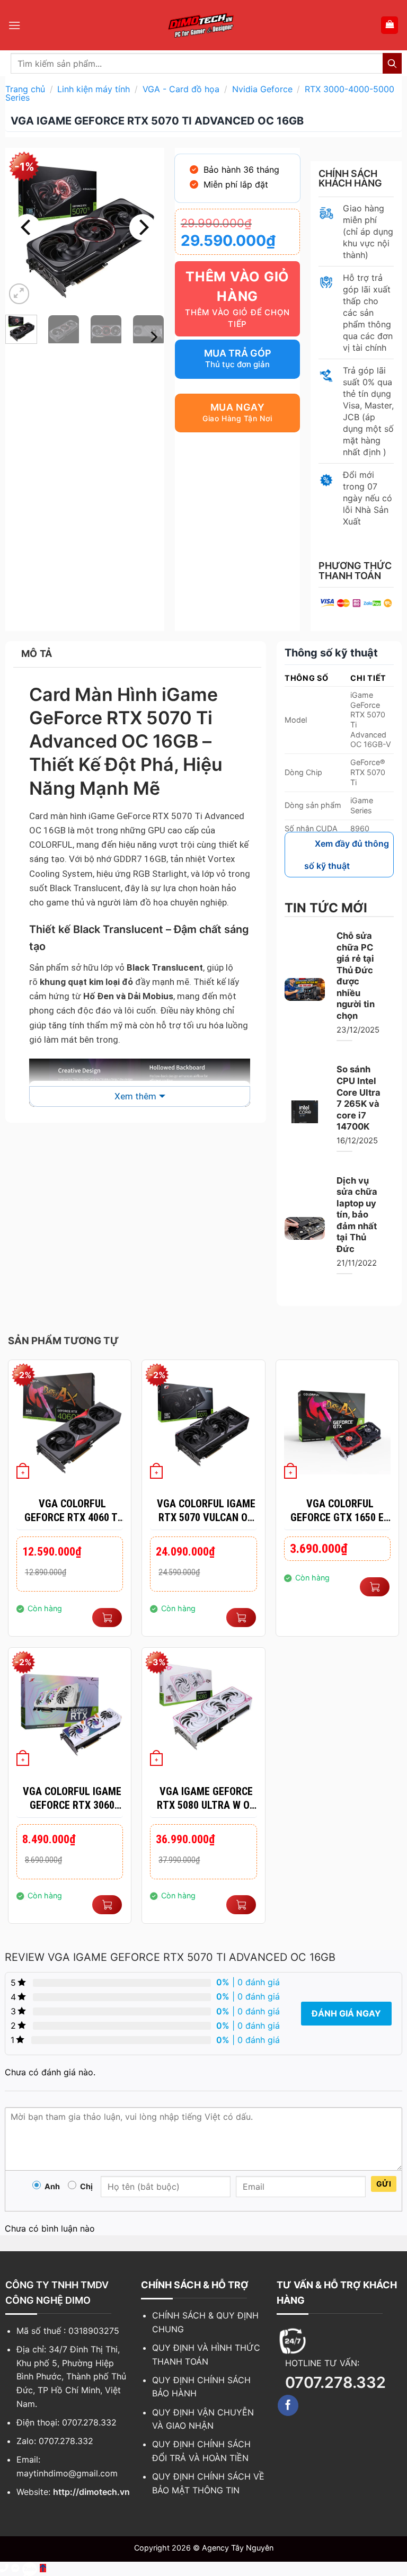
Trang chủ (25, 89)
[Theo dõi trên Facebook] (288, 2405)
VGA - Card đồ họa (181, 89)
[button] (14, 25)
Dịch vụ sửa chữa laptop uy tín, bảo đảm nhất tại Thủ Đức (357, 1215)
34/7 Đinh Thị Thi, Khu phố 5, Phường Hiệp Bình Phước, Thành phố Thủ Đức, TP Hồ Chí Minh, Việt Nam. (71, 2376)
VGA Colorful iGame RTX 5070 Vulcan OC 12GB (206, 1511)
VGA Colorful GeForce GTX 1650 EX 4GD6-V (340, 1511)
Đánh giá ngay (346, 2013)
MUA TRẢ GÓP (238, 353)
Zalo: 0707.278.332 (55, 2441)
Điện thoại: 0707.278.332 (67, 2422)
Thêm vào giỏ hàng (237, 287)
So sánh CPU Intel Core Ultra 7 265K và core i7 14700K (359, 1098)
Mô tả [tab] (37, 654)
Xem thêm (135, 1096)
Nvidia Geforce (262, 89)
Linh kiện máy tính (94, 89)
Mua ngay (237, 407)
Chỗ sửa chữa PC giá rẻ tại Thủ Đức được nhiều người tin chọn (356, 976)
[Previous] (27, 227)
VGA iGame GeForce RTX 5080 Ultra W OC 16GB (206, 1798)
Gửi (384, 2184)
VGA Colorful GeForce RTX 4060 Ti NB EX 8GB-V (72, 1511)
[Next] (143, 227)
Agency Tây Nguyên (238, 2548)
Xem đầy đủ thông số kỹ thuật (347, 855)
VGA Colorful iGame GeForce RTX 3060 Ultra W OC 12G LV (72, 1798)
